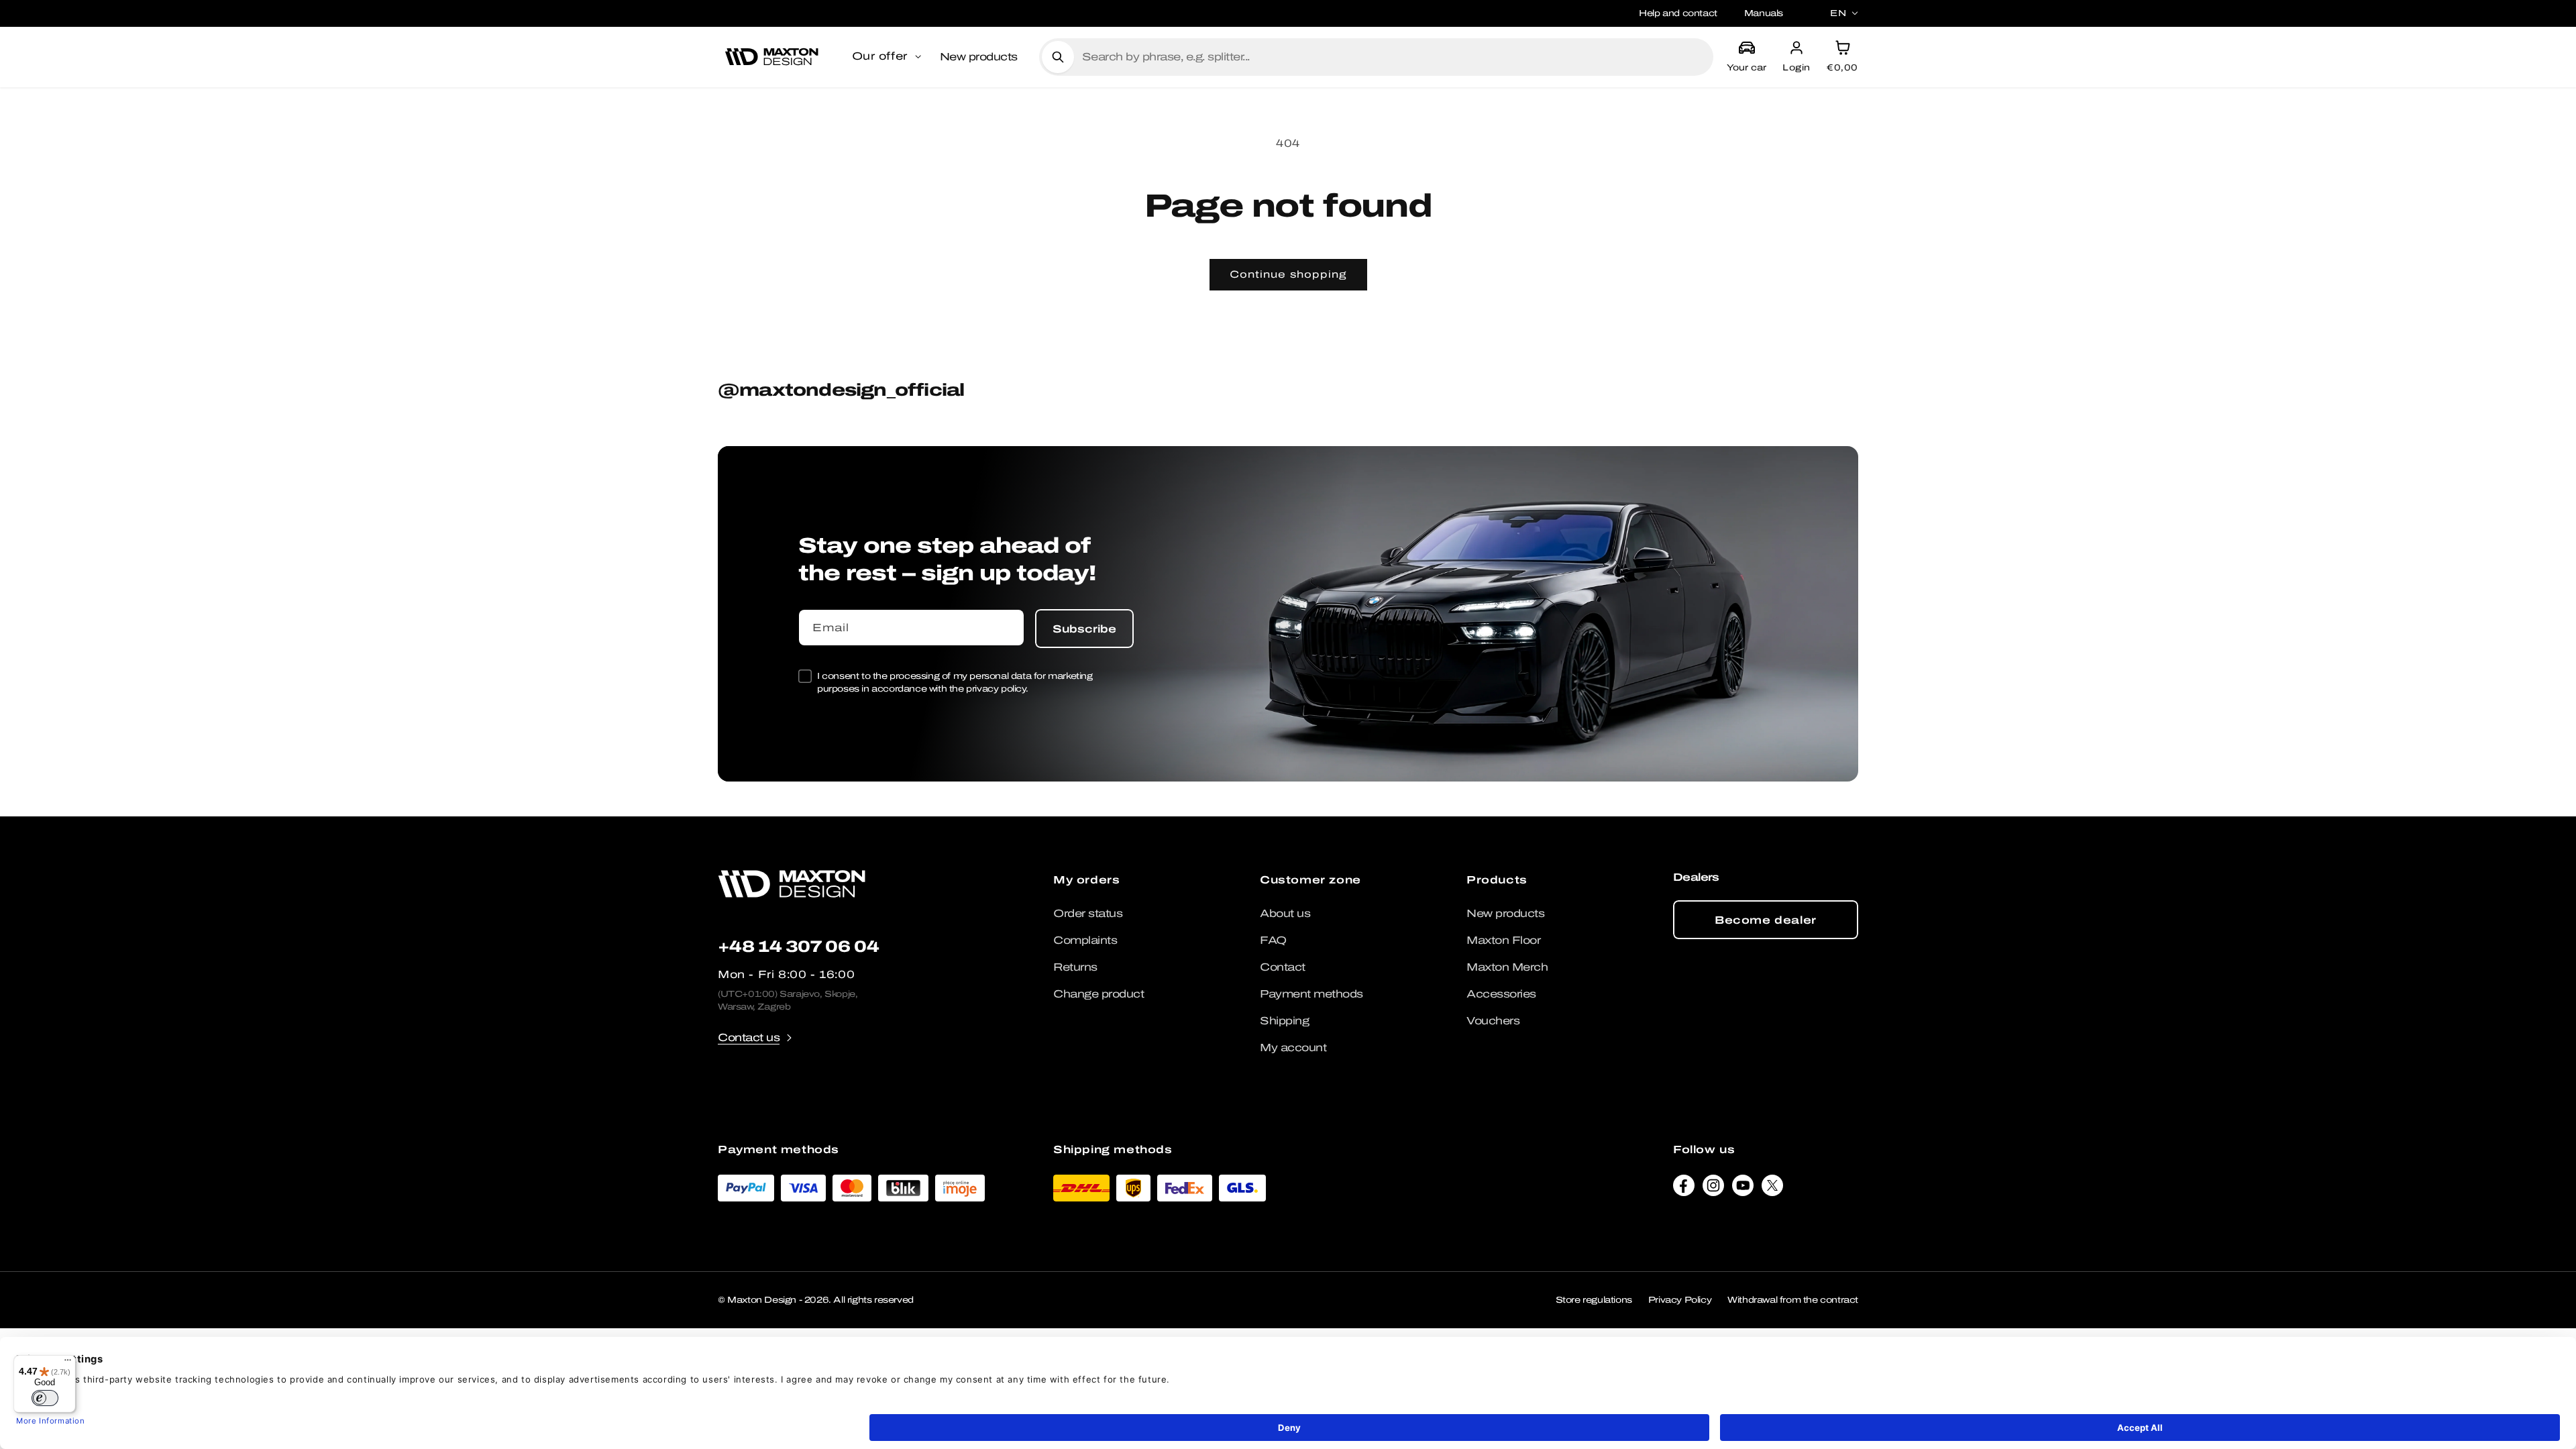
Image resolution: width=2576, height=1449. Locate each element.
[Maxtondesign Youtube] (1743, 1189)
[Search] (1058, 57)
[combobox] (1392, 57)
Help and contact (1678, 13)
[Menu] (68, 1363)
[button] (888, 57)
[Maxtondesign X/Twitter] (1772, 1189)
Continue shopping (1288, 274)
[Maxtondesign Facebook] (1684, 1189)
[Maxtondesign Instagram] (1713, 1189)
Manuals (1764, 13)
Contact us (749, 1037)
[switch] (45, 1398)
